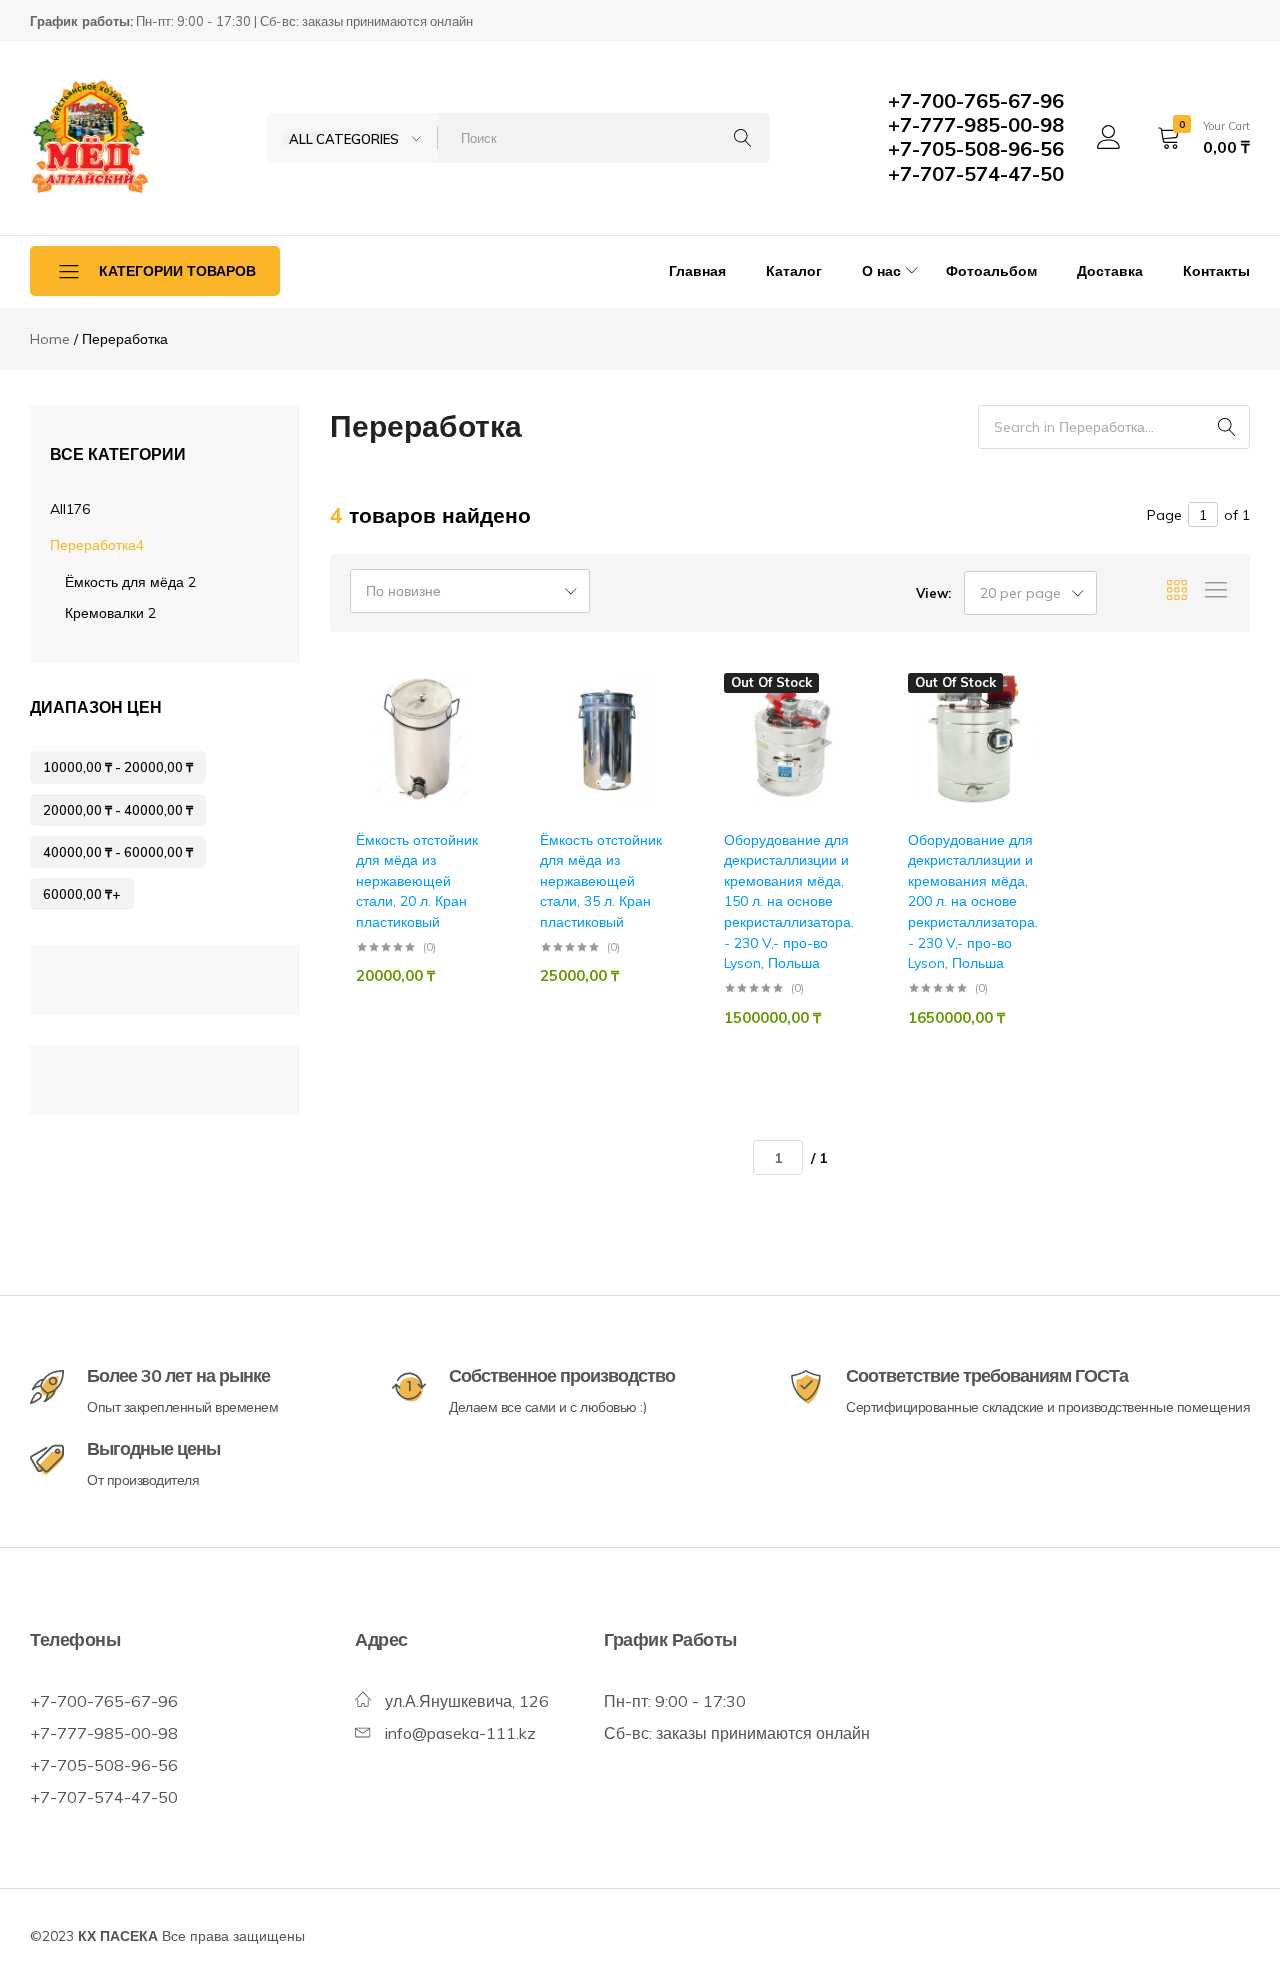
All (70, 509)
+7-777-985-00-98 (976, 124)
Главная (697, 271)
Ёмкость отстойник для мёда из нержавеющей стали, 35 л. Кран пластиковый (601, 881)
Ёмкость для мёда (130, 582)
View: (933, 593)
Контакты (1216, 271)
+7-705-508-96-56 (976, 148)
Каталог (794, 271)
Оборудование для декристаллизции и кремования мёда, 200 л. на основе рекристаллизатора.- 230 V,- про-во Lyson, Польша (973, 902)
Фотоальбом (991, 271)
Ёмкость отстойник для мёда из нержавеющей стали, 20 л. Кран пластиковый (417, 881)
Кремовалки (110, 613)
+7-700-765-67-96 (976, 100)
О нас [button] (881, 271)
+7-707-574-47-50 (976, 173)
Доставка (1110, 271)
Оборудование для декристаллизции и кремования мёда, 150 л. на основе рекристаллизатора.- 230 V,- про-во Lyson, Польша (789, 902)
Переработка (97, 545)
